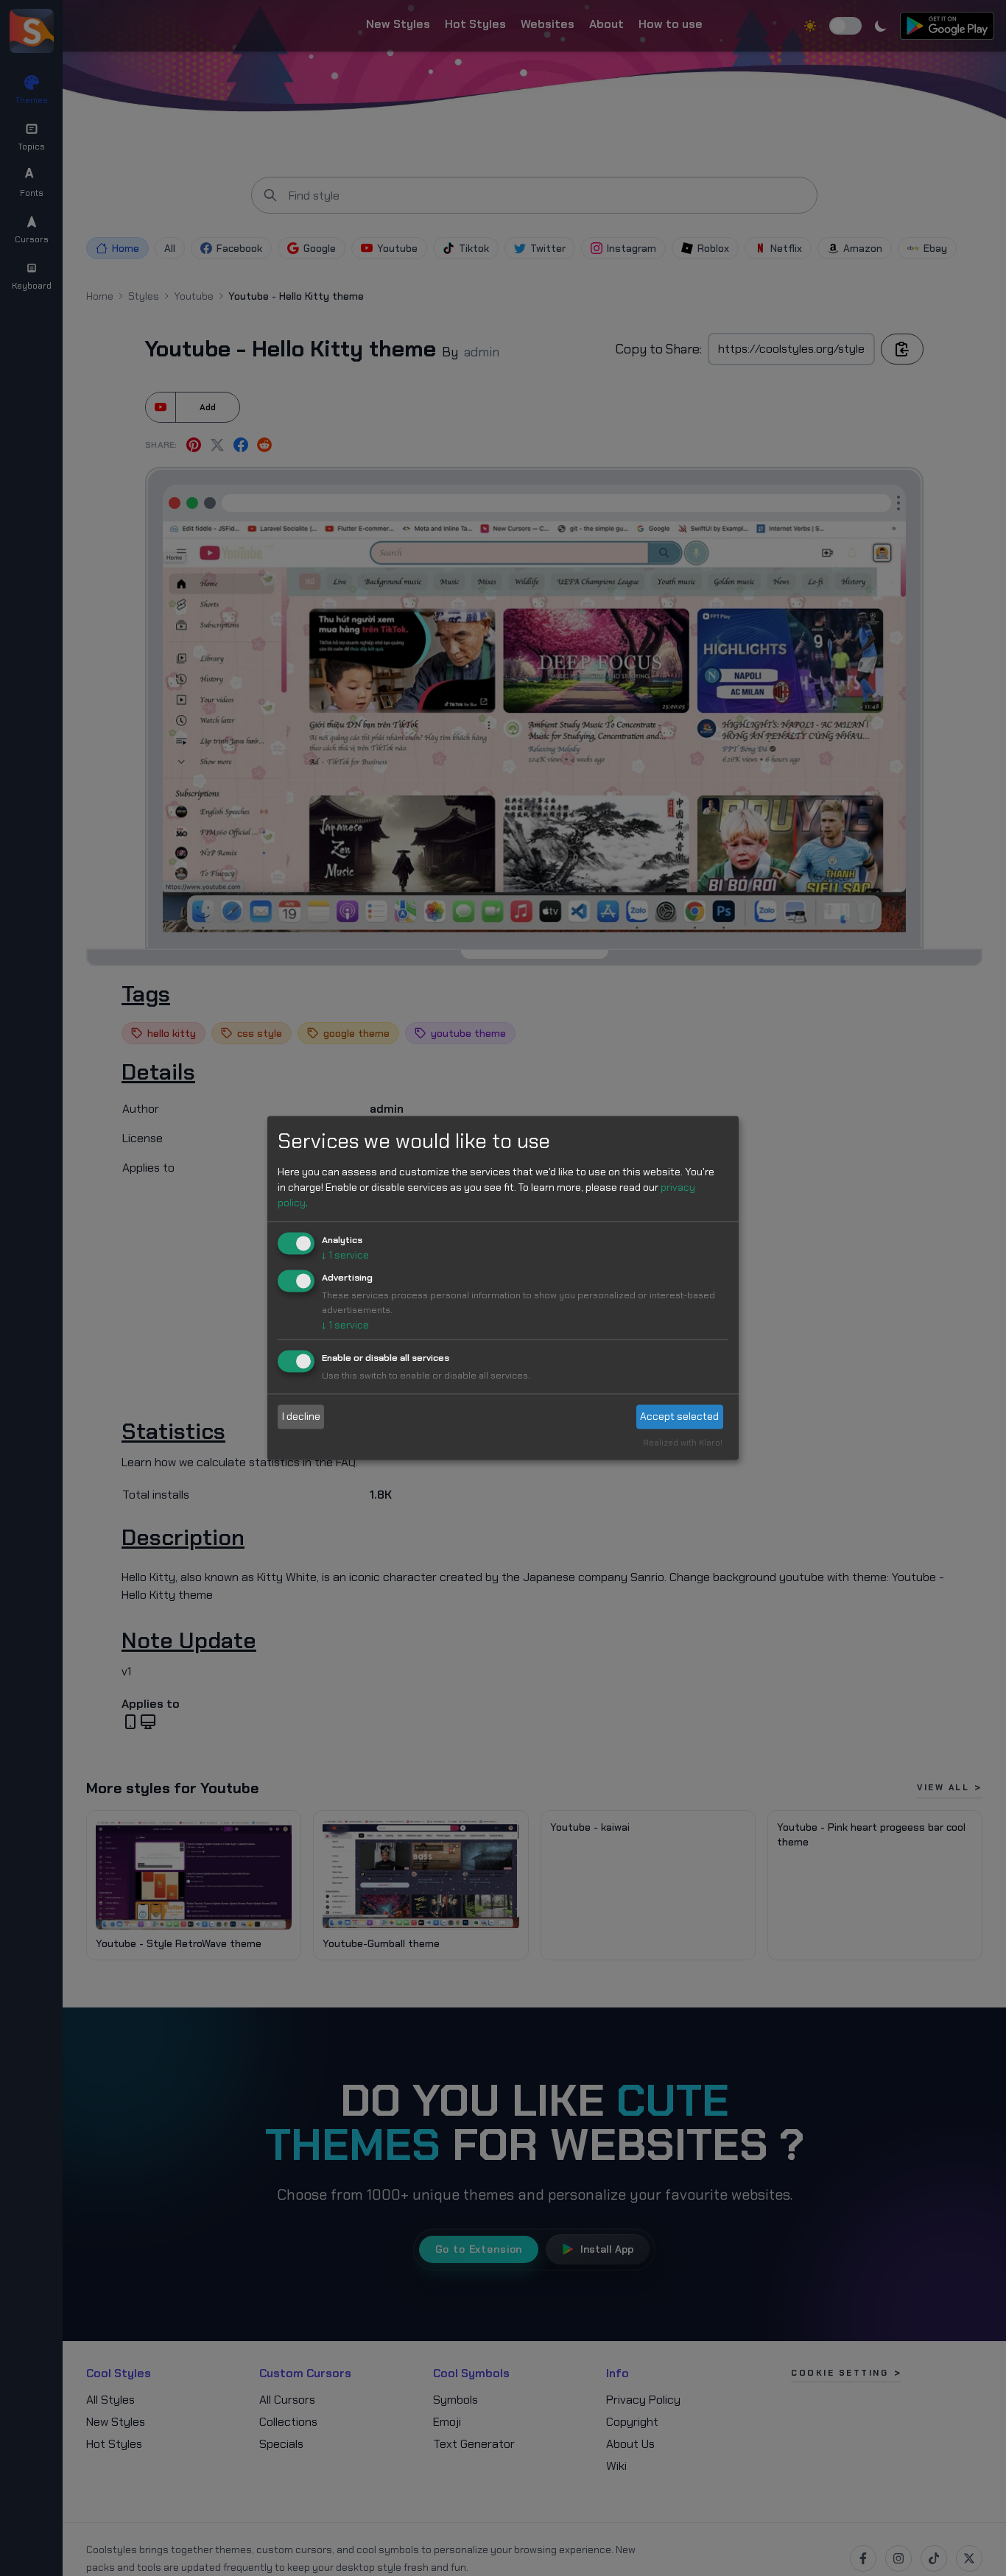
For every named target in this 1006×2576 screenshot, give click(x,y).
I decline (301, 1416)
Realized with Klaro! (683, 1443)
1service (345, 1255)
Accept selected (679, 1416)
